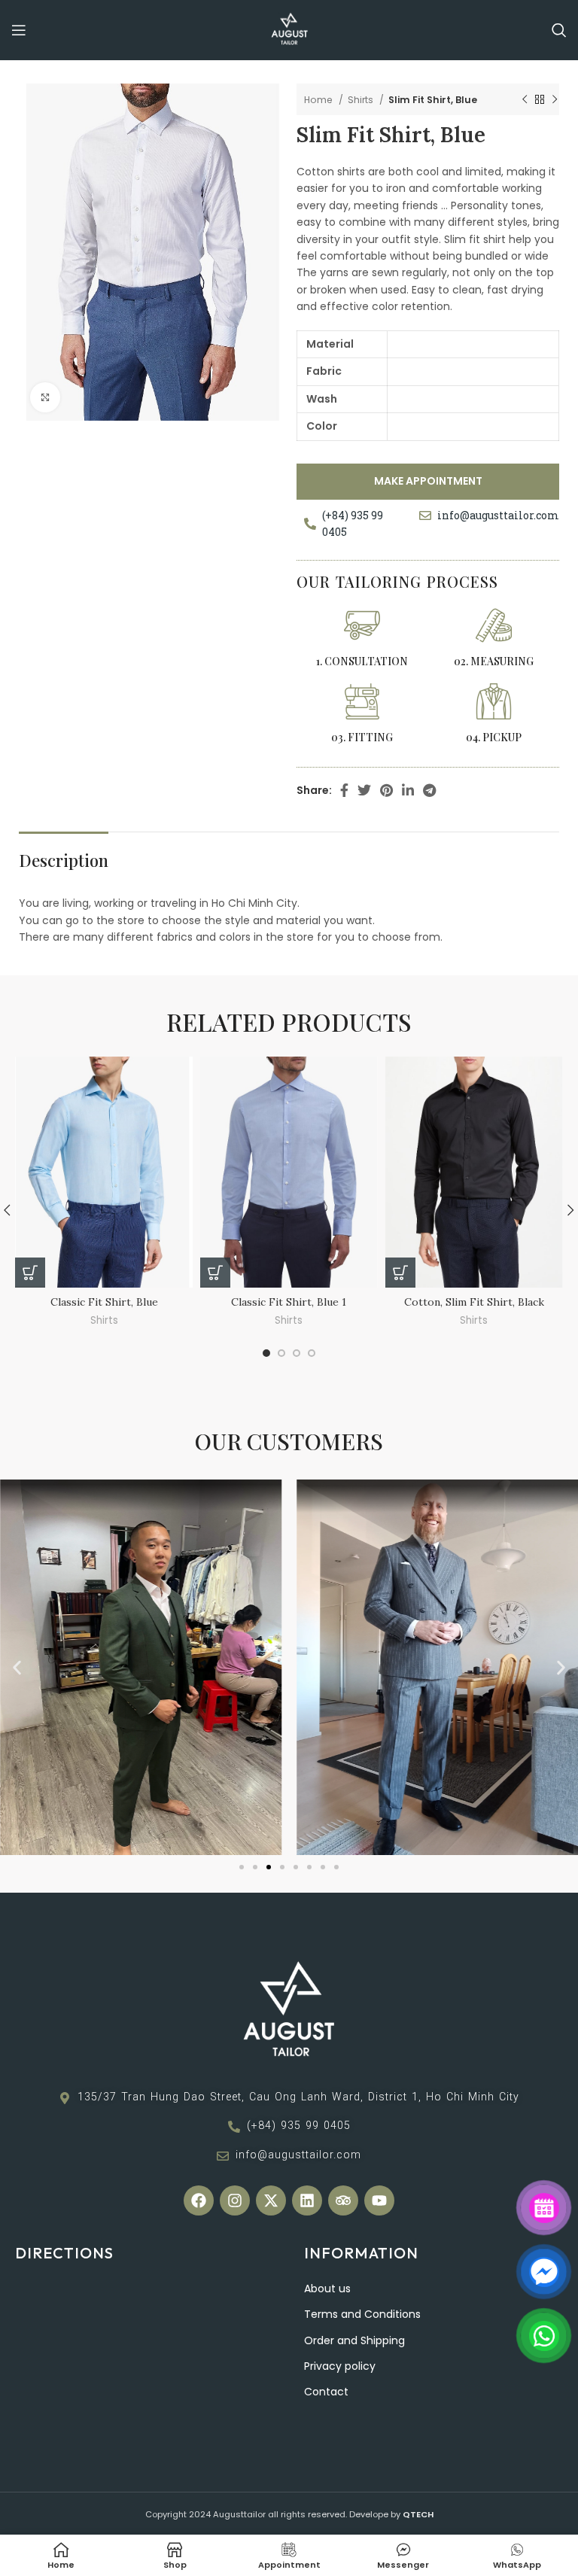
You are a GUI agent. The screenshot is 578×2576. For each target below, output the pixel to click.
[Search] (559, 30)
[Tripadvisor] (343, 2200)
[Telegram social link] (429, 790)
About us (327, 2289)
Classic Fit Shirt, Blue (104, 1302)
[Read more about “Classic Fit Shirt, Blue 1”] (215, 1273)
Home (319, 100)
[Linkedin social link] (408, 790)
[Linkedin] (307, 2200)
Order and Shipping (354, 2340)
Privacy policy (340, 2366)
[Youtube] (379, 2200)
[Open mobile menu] (19, 30)
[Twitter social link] (364, 790)
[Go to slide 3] (269, 1867)
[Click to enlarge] (45, 397)
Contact (326, 2392)
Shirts (362, 100)
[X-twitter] (271, 2200)
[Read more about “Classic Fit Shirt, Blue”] (30, 1273)
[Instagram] (235, 2200)
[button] (17, 1667)
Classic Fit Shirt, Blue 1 (289, 1302)
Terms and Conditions (362, 2314)
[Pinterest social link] (386, 790)
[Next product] (555, 100)
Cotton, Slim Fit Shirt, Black (474, 1302)
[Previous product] (525, 100)
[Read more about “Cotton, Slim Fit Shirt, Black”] (400, 1273)
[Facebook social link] (344, 790)
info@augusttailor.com (498, 515)
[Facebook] (199, 2200)
